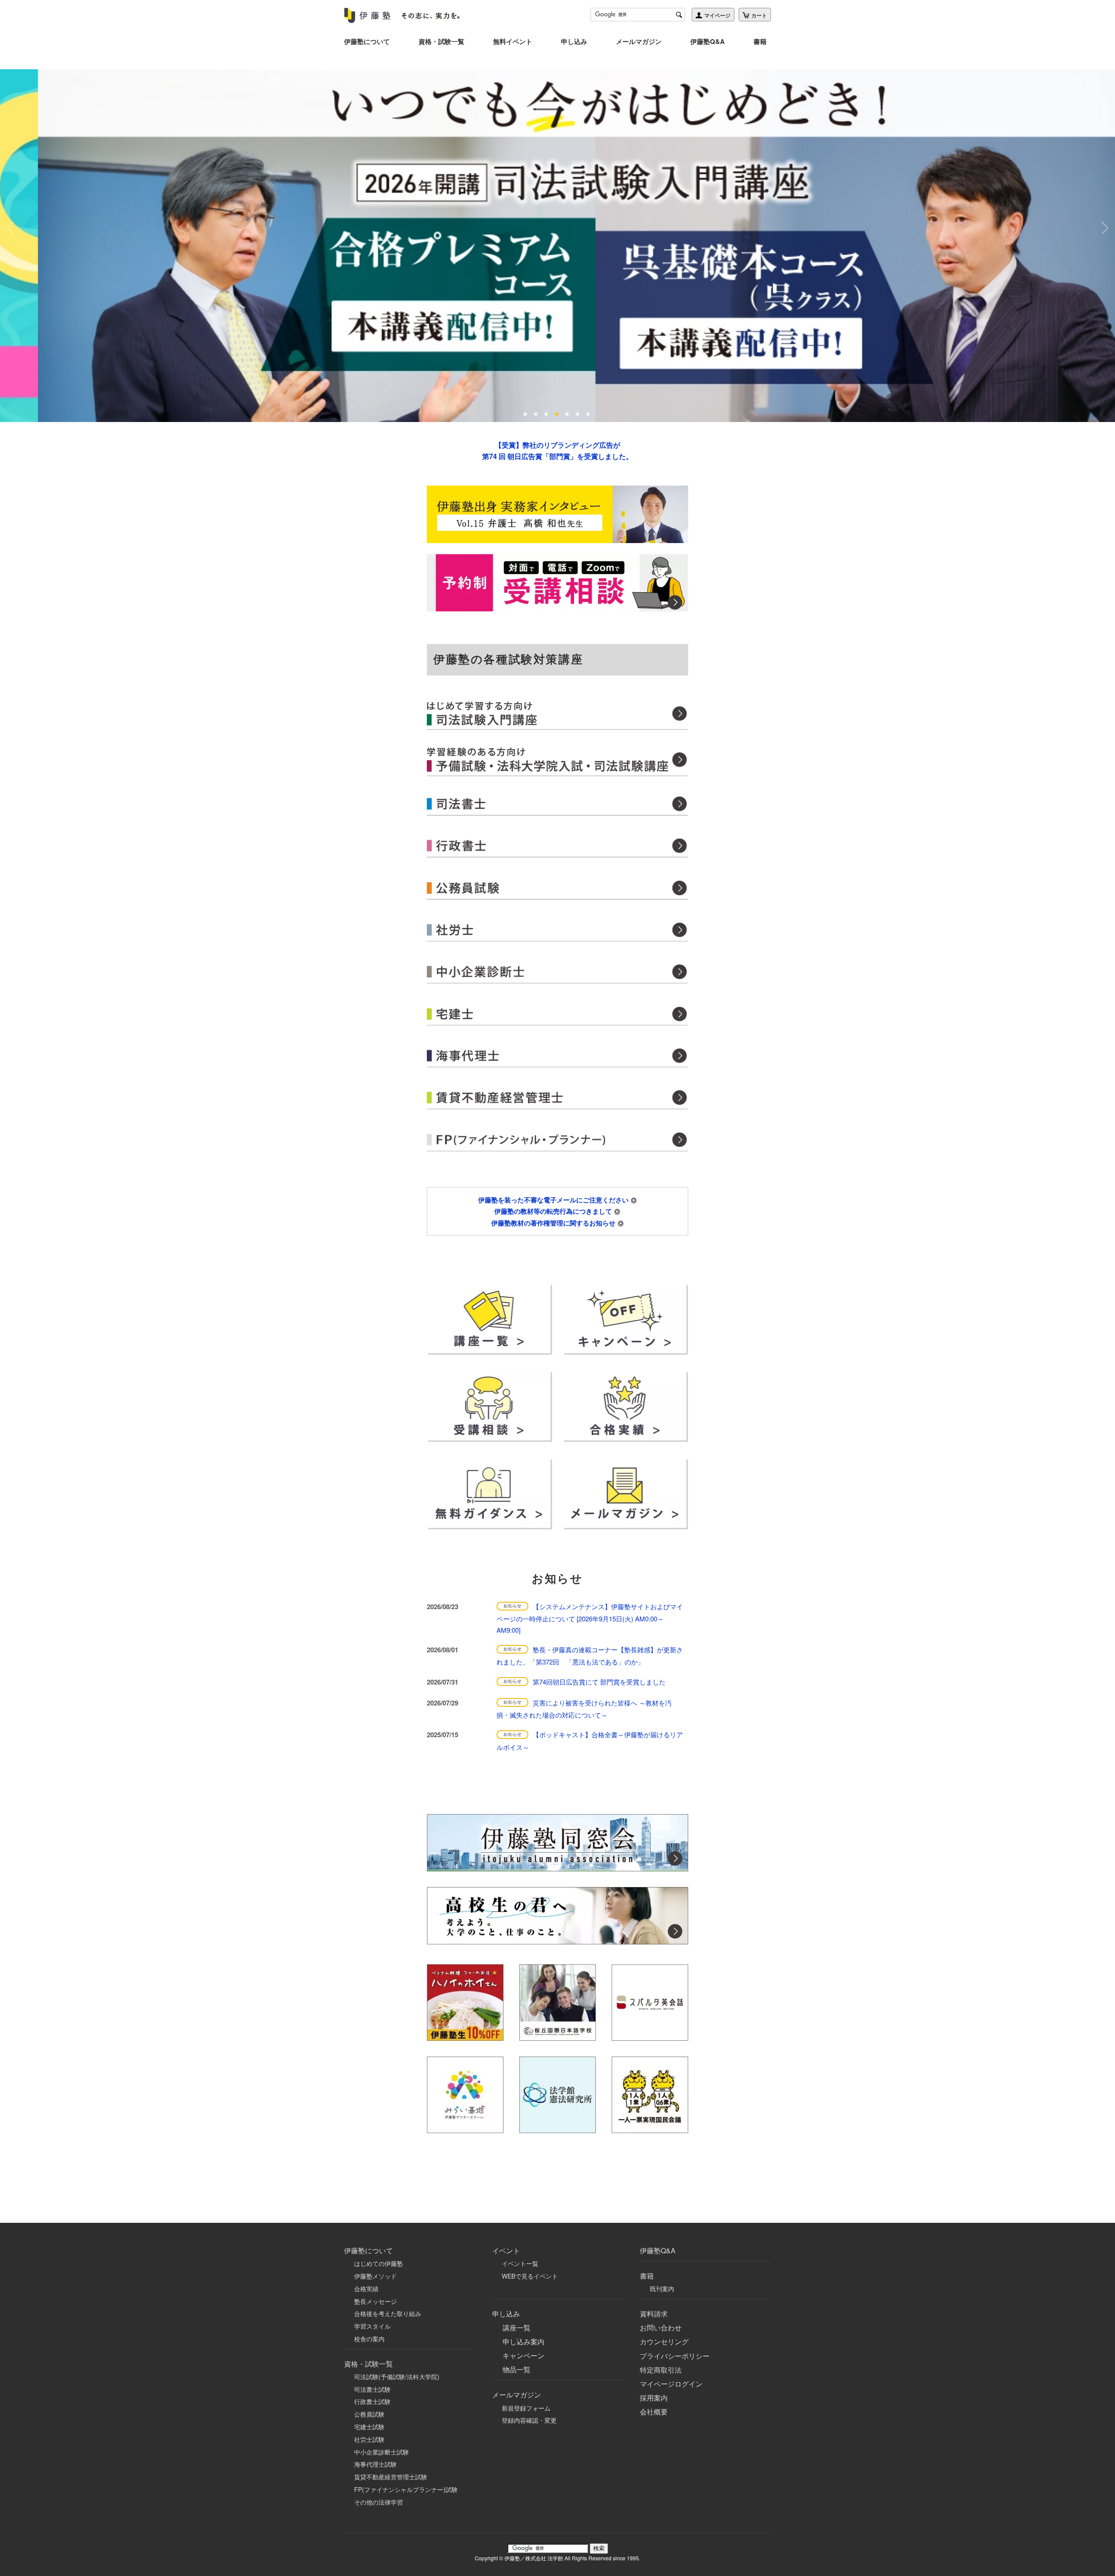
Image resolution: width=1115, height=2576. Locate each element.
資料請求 (654, 2314)
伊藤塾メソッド (375, 2276)
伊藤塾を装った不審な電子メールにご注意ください (554, 1200)
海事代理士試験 (375, 2464)
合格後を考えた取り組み (388, 2313)
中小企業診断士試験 (382, 2452)
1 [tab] (526, 414)
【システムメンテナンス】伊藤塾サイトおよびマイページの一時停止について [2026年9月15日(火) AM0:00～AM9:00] (590, 1618)
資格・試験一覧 (441, 41)
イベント (506, 2250)
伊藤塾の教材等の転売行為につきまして (554, 1211)
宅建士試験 (369, 2427)
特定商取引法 (661, 2370)
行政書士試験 (372, 2401)
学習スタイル (372, 2326)
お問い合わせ (661, 2328)
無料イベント (513, 41)
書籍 (760, 41)
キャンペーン (524, 2355)
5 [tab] (568, 414)
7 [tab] (589, 414)
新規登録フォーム (526, 2408)
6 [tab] (578, 414)
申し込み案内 (524, 2341)
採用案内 (654, 2398)
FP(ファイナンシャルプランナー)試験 (406, 2489)
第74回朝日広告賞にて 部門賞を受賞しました (599, 1682)
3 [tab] (547, 414)
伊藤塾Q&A (708, 41)
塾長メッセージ (375, 2301)
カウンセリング (664, 2341)
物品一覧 (517, 2369)
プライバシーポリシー (675, 2356)
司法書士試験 (372, 2389)
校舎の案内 (369, 2339)
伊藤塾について (367, 41)
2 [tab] (537, 414)
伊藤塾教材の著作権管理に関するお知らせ (554, 1223)
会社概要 (654, 2412)
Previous (11, 228)
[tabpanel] (557, 246)
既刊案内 (662, 2289)
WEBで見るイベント (530, 2276)
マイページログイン (671, 2384)
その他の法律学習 (378, 2502)
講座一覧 (517, 2328)
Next (1104, 228)
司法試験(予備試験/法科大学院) (397, 2377)
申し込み (574, 41)
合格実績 (366, 2289)
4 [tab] (557, 414)
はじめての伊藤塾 (378, 2263)
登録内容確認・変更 (529, 2420)
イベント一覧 (520, 2263)
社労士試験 (369, 2439)
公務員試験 (369, 2414)
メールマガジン (639, 41)
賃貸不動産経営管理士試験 (391, 2477)
